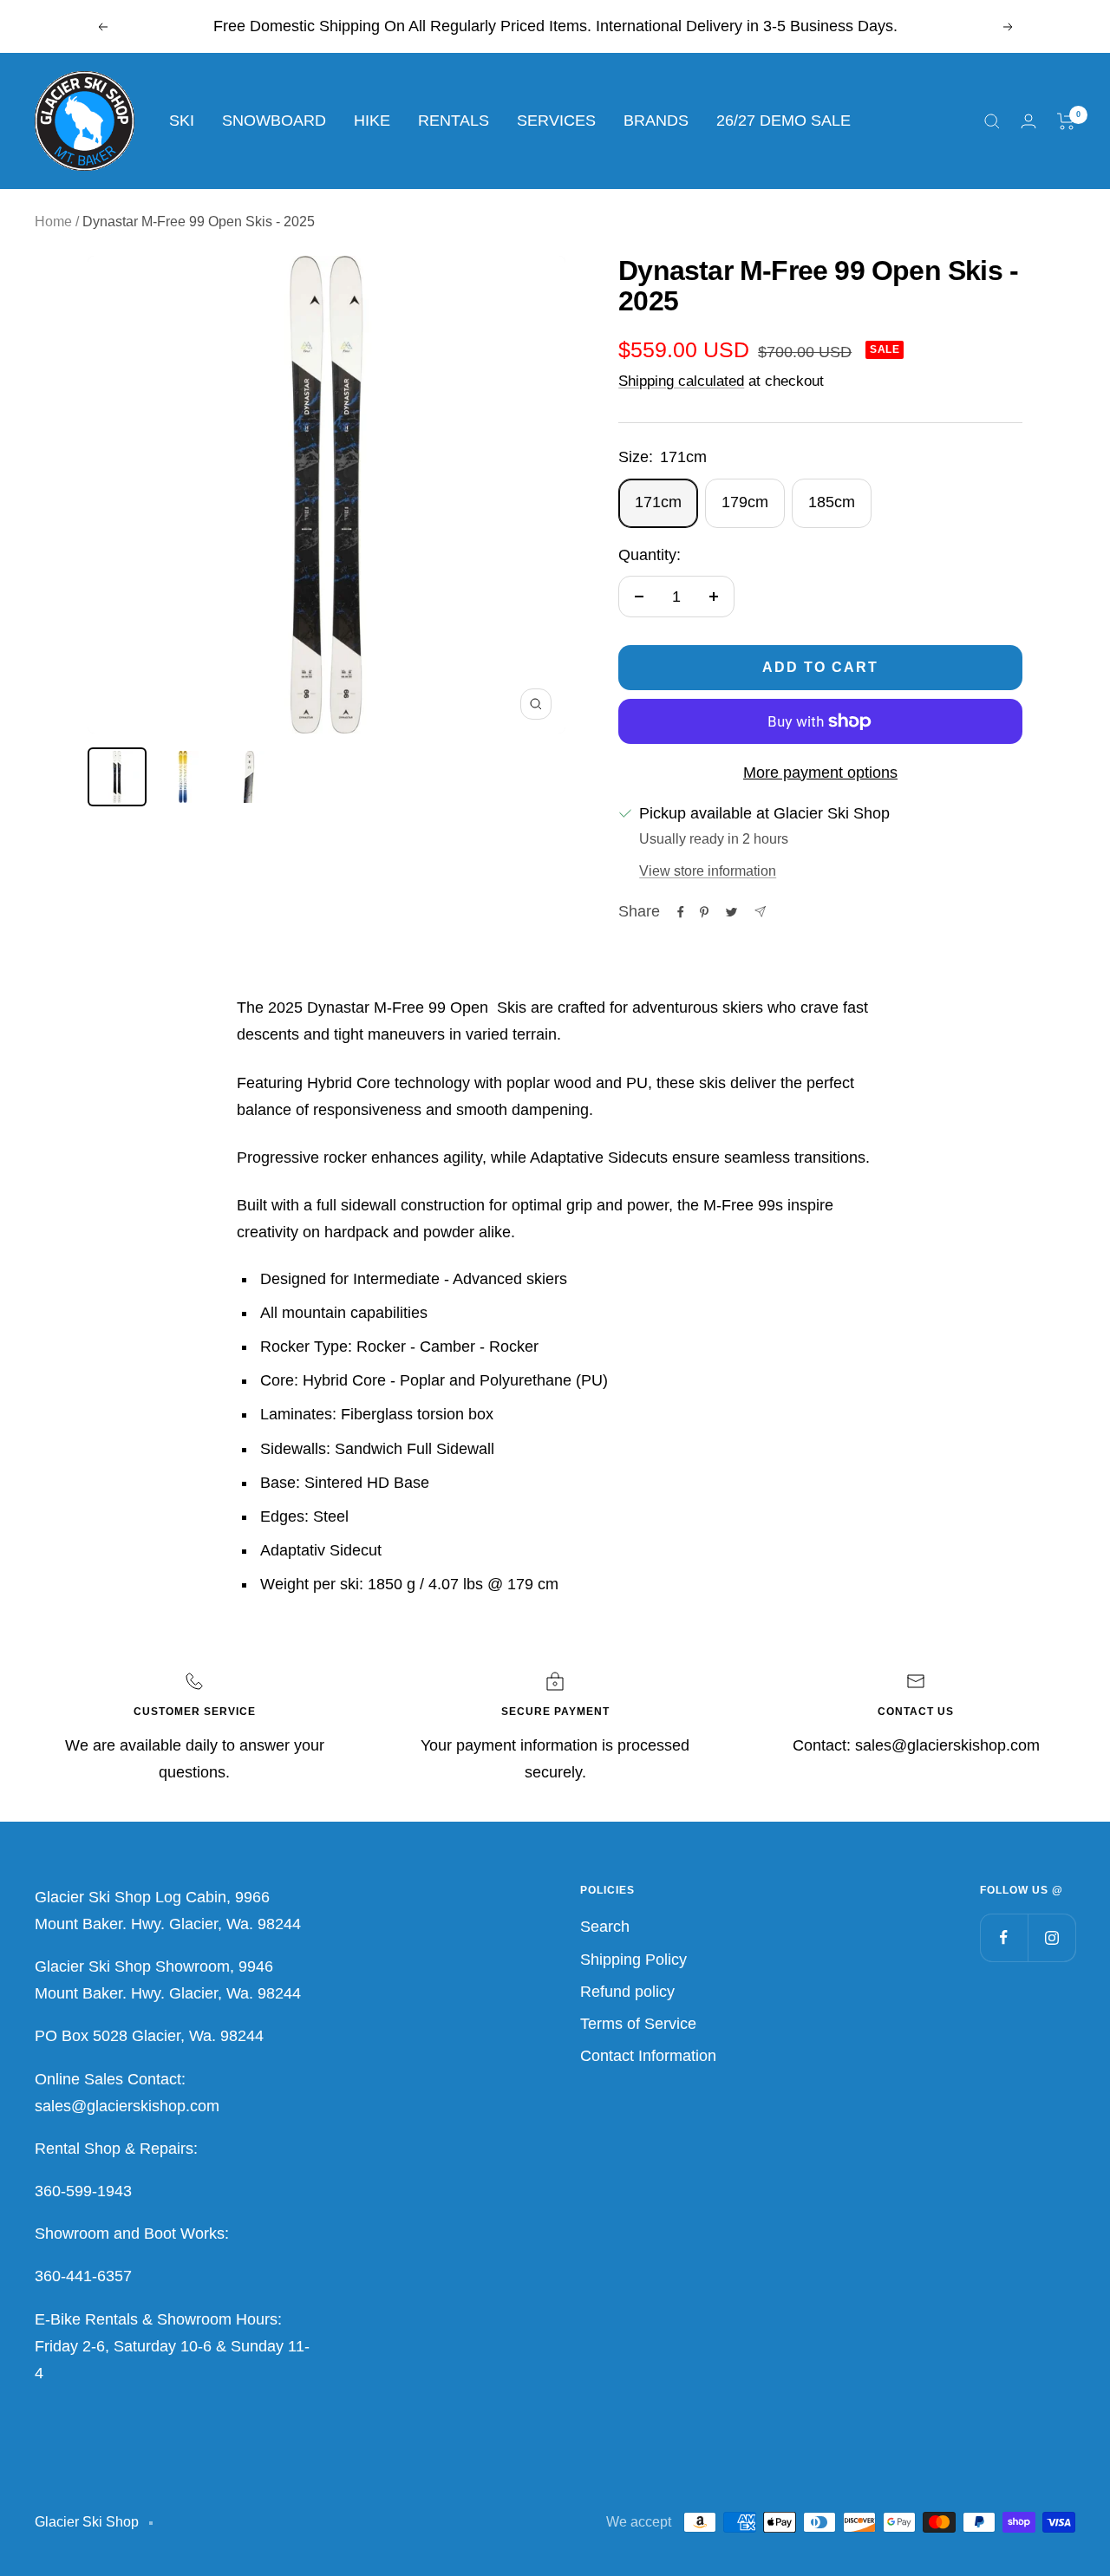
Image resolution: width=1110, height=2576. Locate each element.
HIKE (372, 121)
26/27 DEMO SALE (784, 121)
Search (605, 1927)
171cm (658, 502)
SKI (182, 121)
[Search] (992, 121)
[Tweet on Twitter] (731, 912)
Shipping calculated (681, 381)
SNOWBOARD (274, 121)
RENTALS (454, 121)
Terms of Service (638, 2024)
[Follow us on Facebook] (1004, 1937)
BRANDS (656, 121)
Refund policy (627, 1992)
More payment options (820, 773)
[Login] (1028, 121)
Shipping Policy (633, 1960)
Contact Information (648, 2056)
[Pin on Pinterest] (704, 912)
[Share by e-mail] (760, 912)
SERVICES (556, 121)
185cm (832, 502)
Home (53, 222)
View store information (708, 871)
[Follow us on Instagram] (1051, 1937)
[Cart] (1066, 121)
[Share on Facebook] (681, 912)
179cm (745, 502)
